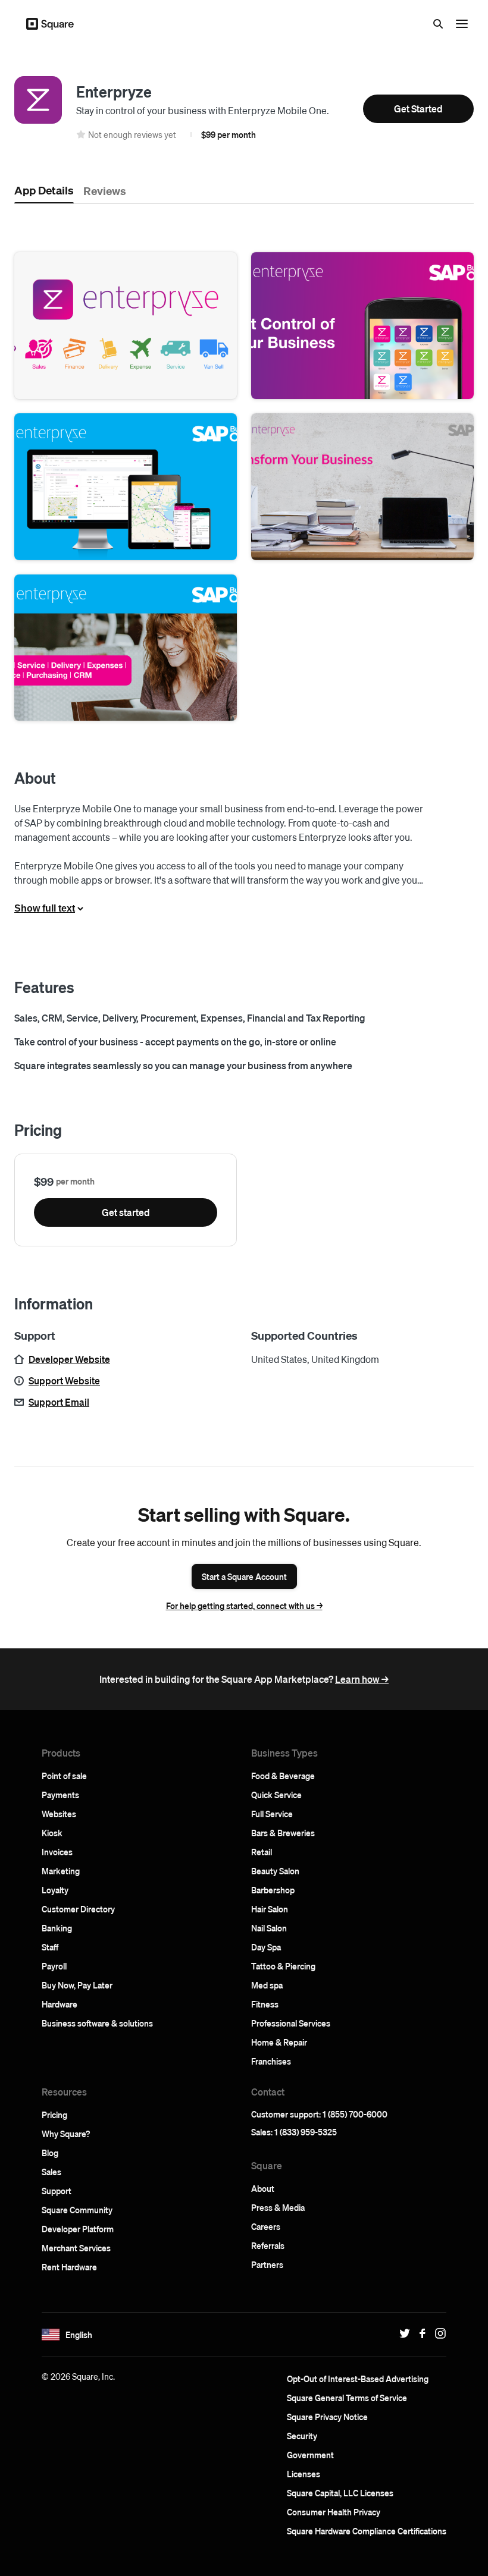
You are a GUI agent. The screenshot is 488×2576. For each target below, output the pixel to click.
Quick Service (276, 1795)
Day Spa (266, 1947)
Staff (50, 1947)
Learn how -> (362, 1679)
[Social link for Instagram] (437, 2333)
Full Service (272, 1814)
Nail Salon (269, 1928)
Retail (262, 1852)
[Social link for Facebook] (420, 2333)
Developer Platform (78, 2229)
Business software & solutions (97, 2023)
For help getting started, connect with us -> (244, 1606)
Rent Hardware (69, 2267)
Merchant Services (76, 2248)
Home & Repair (279, 2042)
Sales (51, 2172)
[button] (126, 326)
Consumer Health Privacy (334, 2512)
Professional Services (291, 2023)
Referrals (268, 2245)
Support (57, 2191)
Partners (267, 2264)
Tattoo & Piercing (283, 1966)
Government (310, 2455)
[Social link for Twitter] (402, 2333)
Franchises (271, 2061)
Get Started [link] (418, 109)
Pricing (54, 2115)
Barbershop (273, 1890)
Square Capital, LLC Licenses (340, 2493)
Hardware (60, 2004)
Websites (59, 1814)
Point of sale (64, 1776)
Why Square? (66, 2134)
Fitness (265, 2004)
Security (302, 2436)
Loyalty (55, 1890)
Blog (50, 2153)
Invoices (57, 1852)
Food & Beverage (283, 1776)
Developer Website (69, 1359)
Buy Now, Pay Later (77, 1985)
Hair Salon (270, 1909)
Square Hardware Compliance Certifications (367, 2531)
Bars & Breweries (283, 1833)
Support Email (59, 1402)
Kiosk (52, 1833)
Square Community (77, 2210)
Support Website (64, 1380)
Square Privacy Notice (327, 2417)
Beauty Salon (275, 1871)
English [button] (79, 2335)
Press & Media (278, 2207)
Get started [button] (126, 1212)
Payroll (54, 1966)
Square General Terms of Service (347, 2398)
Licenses (304, 2474)
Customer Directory (78, 1909)
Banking (57, 1928)
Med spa (267, 1985)
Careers (266, 2226)
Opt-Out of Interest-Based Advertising (358, 2379)
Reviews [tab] (105, 190)
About (263, 2188)
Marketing (61, 1871)
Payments (60, 1795)
